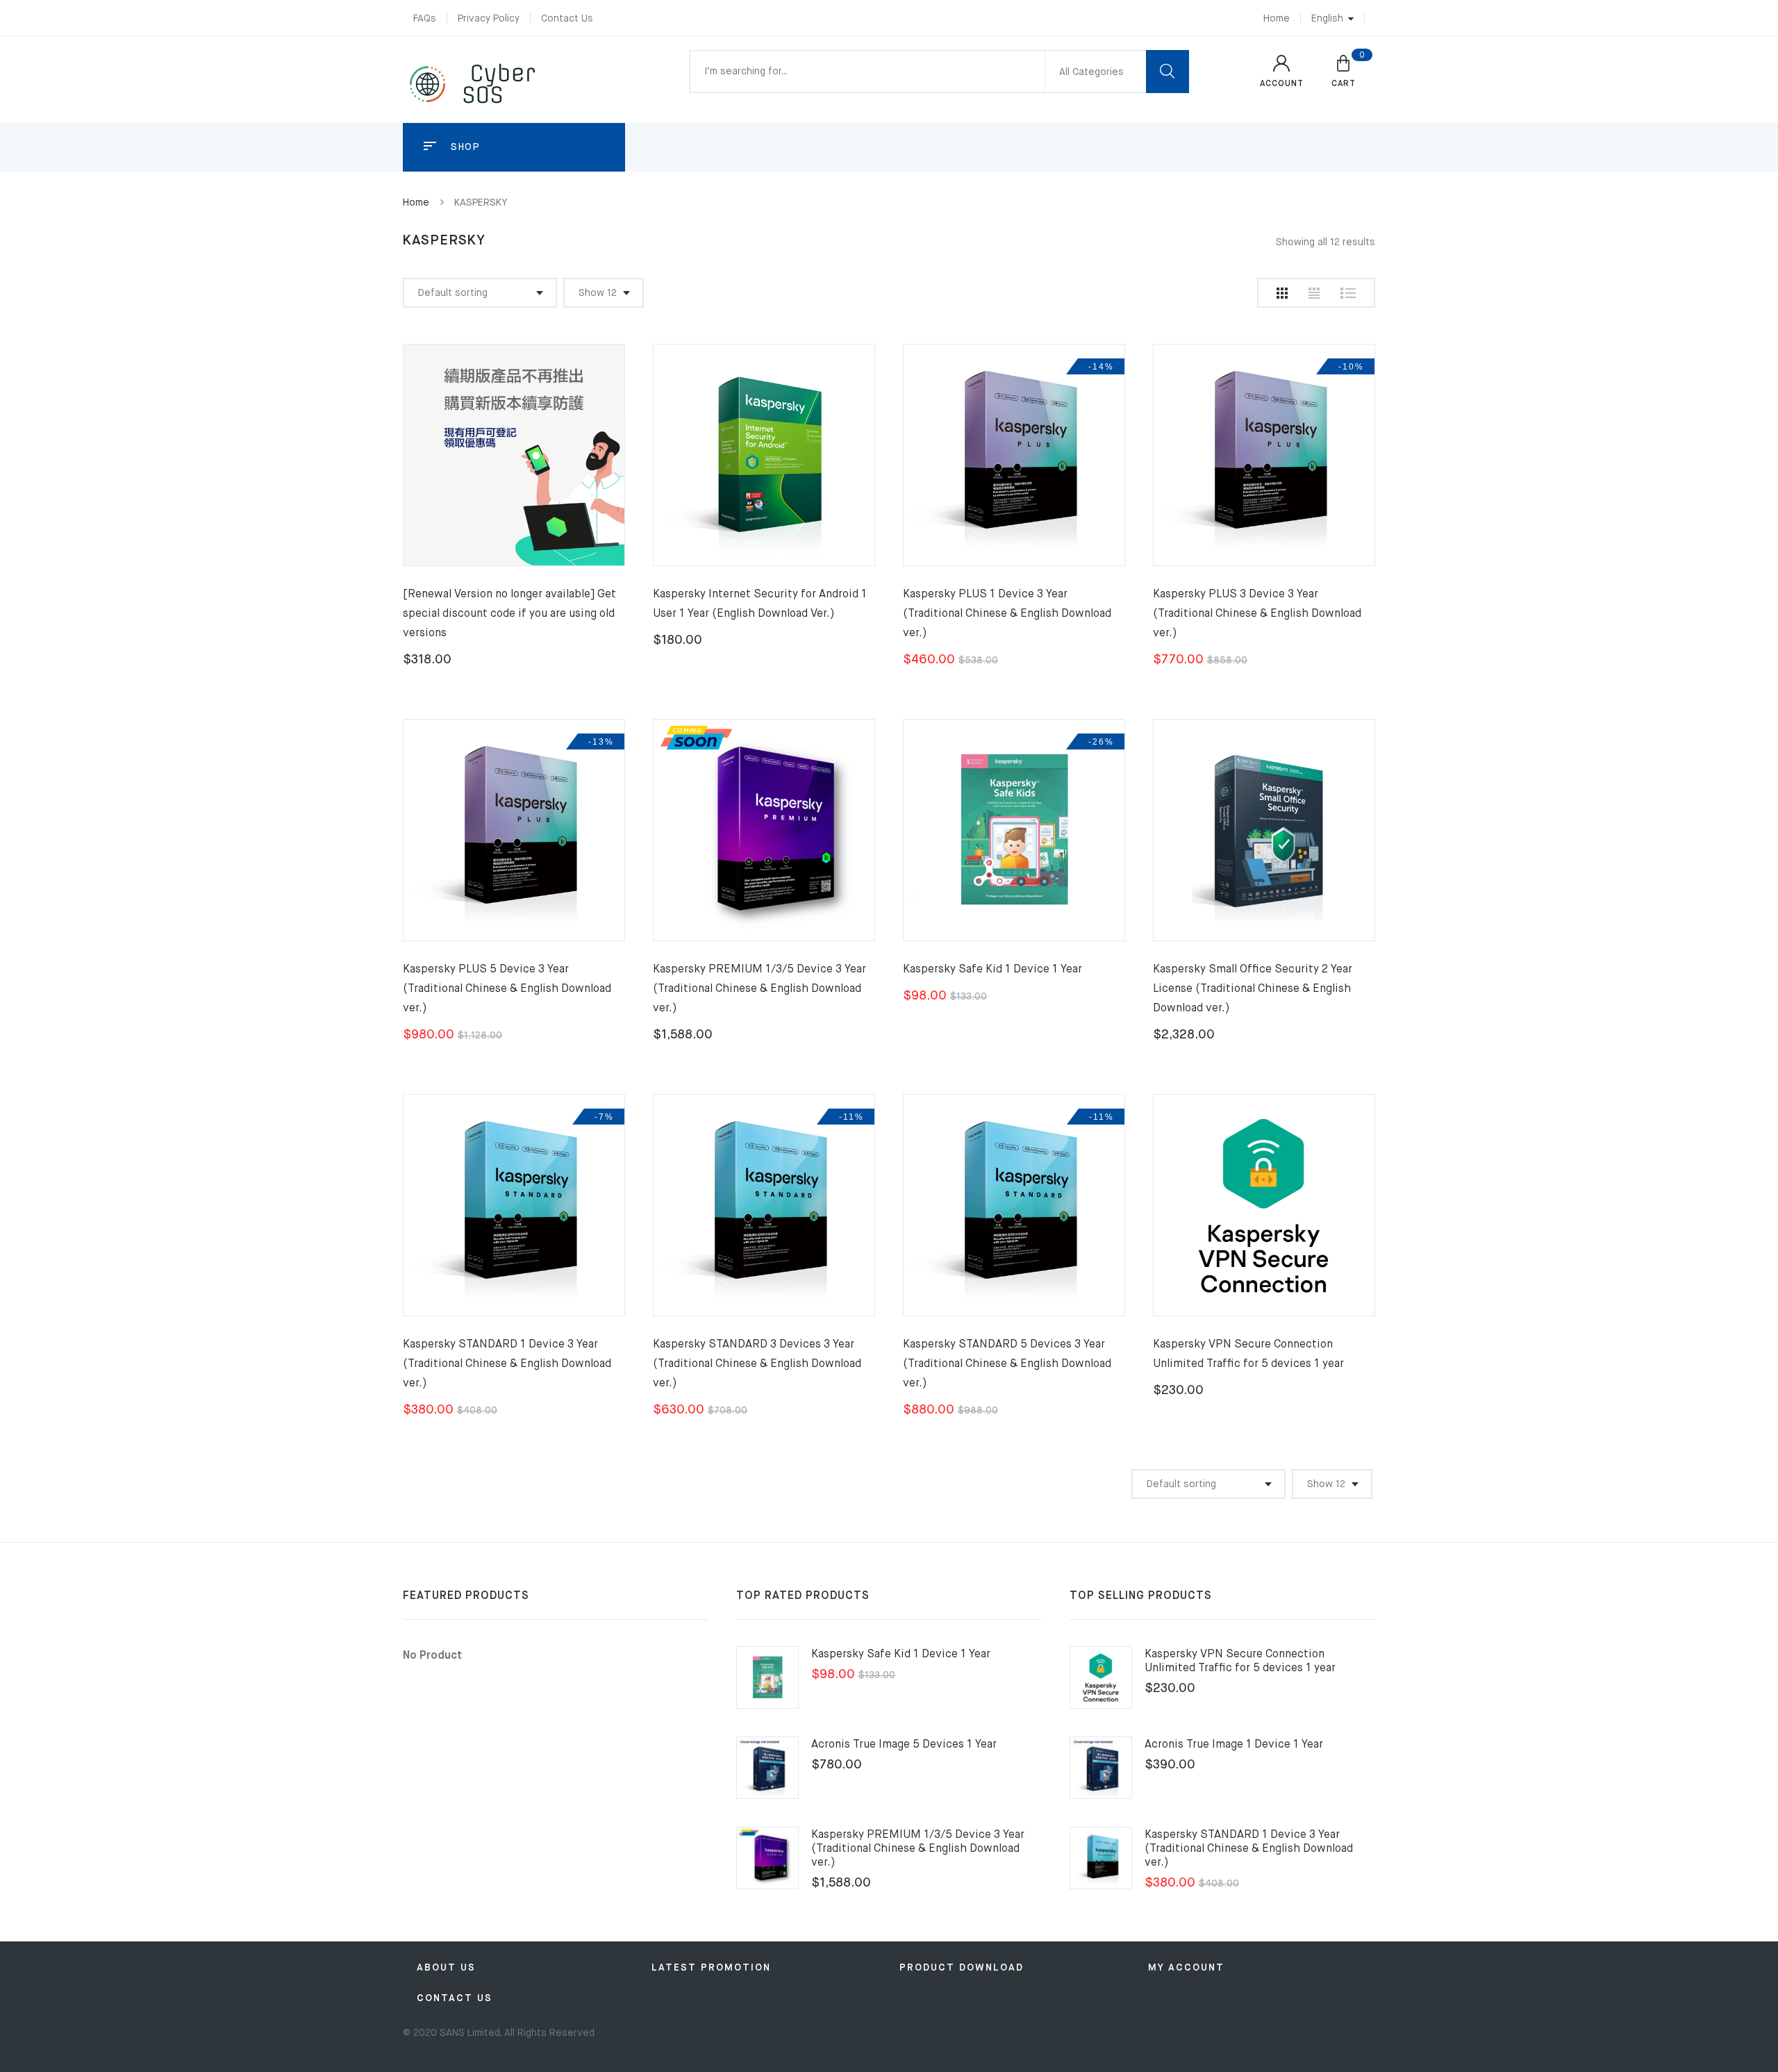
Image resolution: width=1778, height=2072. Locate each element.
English (1327, 19)
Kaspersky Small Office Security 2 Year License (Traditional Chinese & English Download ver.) (1253, 989)
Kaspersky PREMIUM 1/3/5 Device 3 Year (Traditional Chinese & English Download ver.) (759, 989)
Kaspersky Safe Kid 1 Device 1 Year (992, 970)
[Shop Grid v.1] (1282, 293)
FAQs (425, 19)
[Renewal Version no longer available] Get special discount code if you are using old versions (509, 614)
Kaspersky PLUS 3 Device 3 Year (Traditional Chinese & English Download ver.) (1257, 614)
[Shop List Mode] (1348, 293)
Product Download (962, 1968)
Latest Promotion (711, 1968)
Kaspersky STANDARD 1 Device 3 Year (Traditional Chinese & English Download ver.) (507, 1364)
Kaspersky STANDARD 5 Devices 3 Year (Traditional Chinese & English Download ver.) (1007, 1364)
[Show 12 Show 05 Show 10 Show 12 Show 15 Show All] (604, 293)
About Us (446, 1968)
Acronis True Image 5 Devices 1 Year (904, 1745)
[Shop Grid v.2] (1314, 293)
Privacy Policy (489, 19)
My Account (1186, 1968)
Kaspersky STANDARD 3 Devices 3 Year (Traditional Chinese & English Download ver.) (757, 1364)
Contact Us (567, 19)
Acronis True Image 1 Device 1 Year (1234, 1745)
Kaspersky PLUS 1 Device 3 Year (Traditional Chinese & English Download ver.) (1007, 614)
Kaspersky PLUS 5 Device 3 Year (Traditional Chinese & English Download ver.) (507, 989)
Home (1277, 19)
